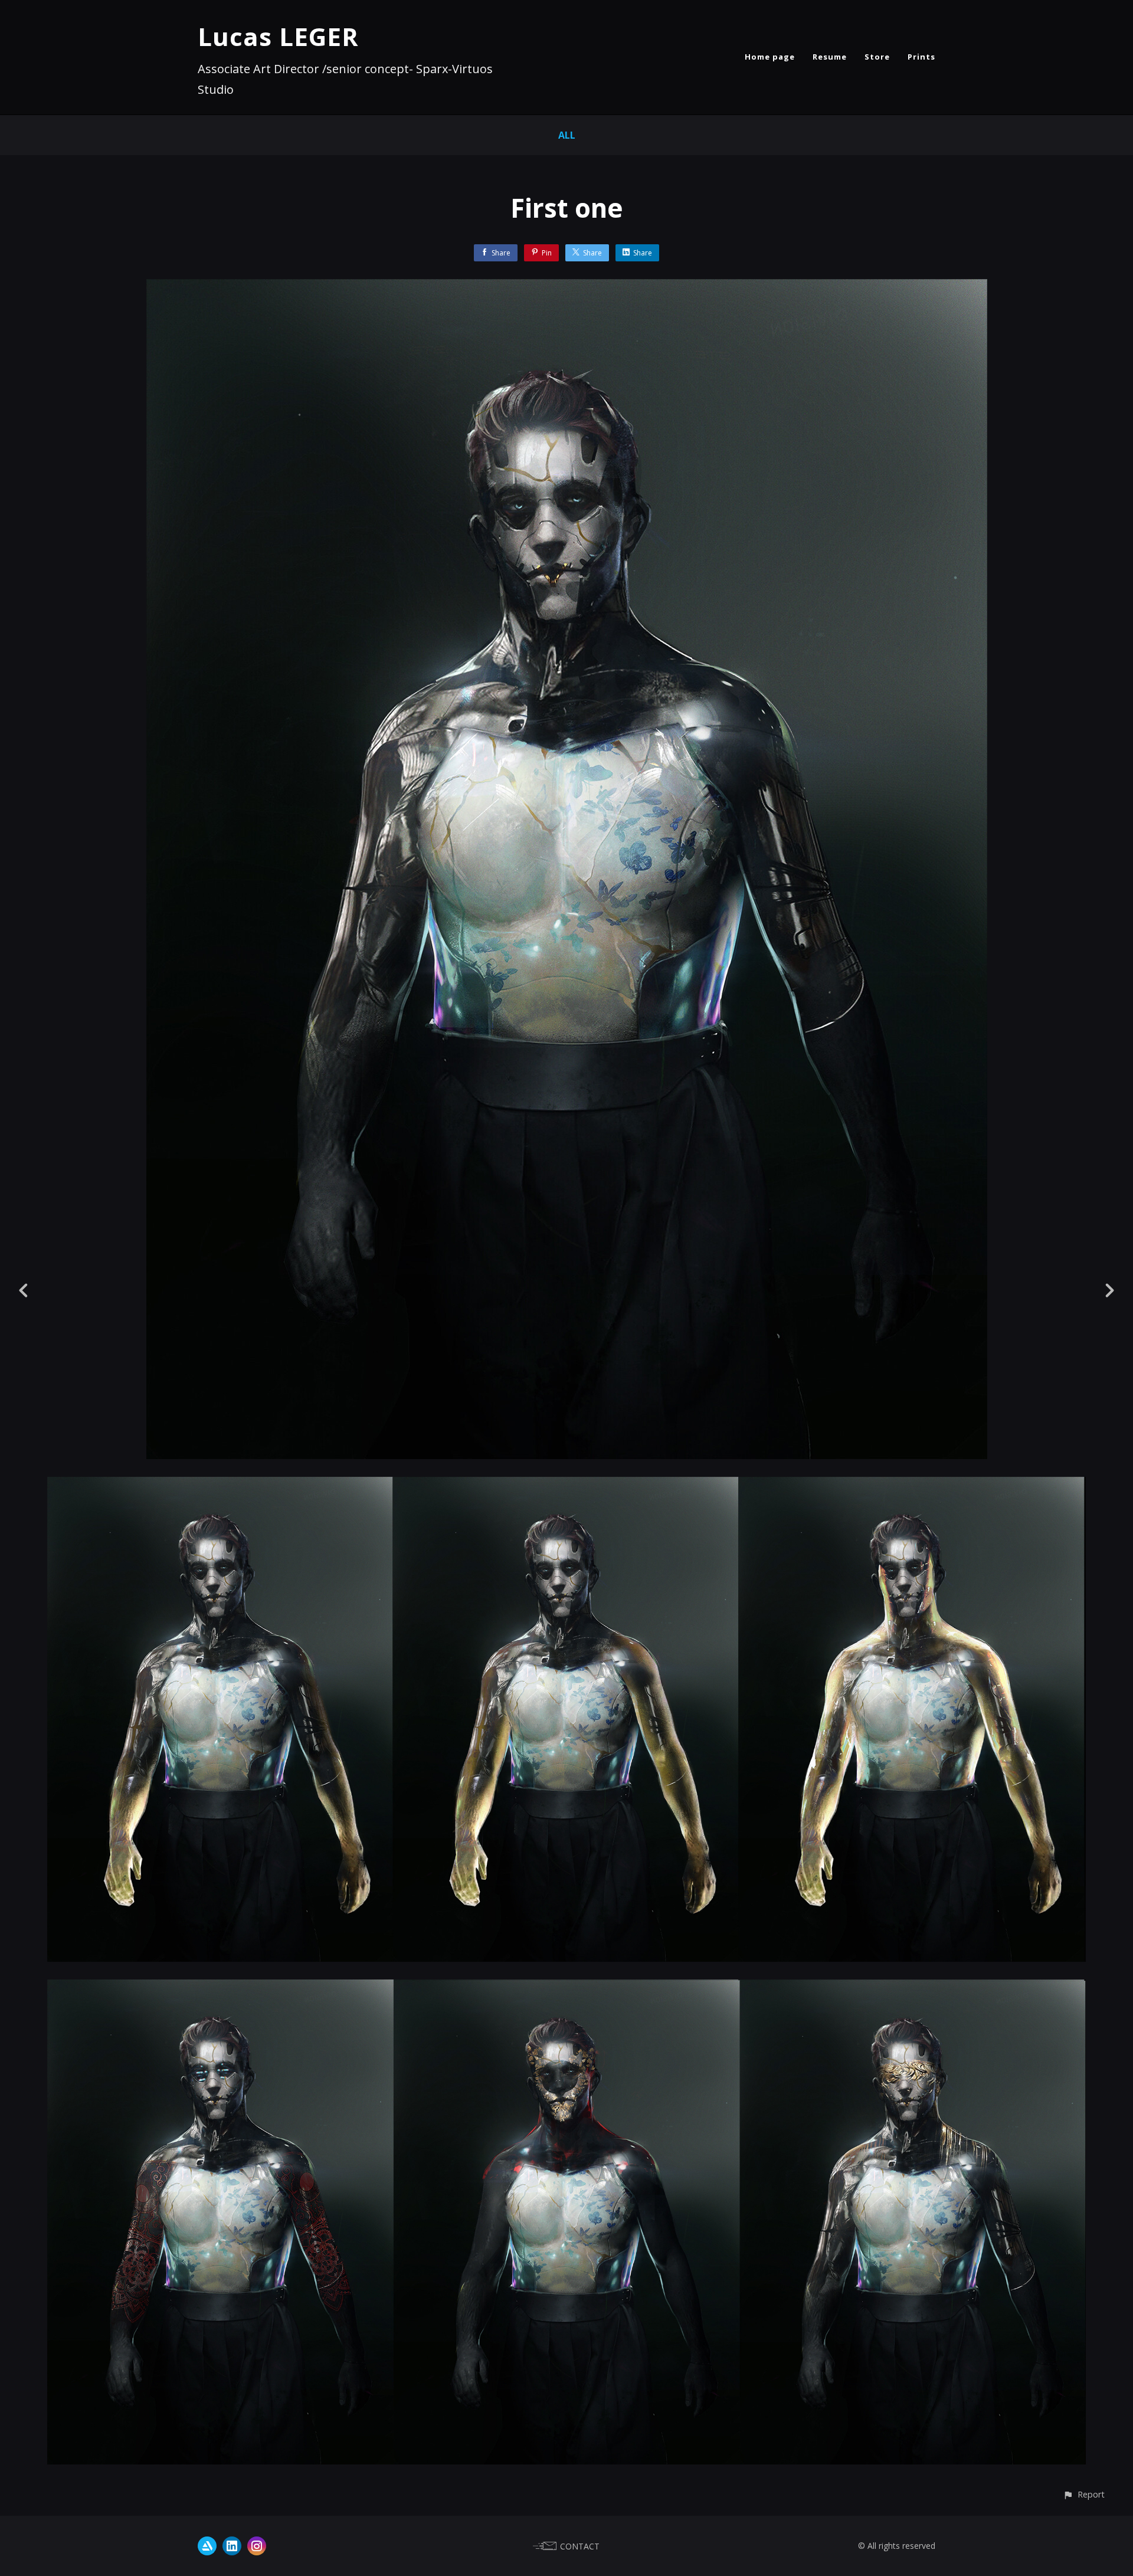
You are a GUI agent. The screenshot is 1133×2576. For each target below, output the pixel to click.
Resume (830, 57)
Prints (921, 57)
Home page (770, 57)
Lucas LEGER (278, 36)
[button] (1084, 2494)
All (567, 135)
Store (877, 57)
